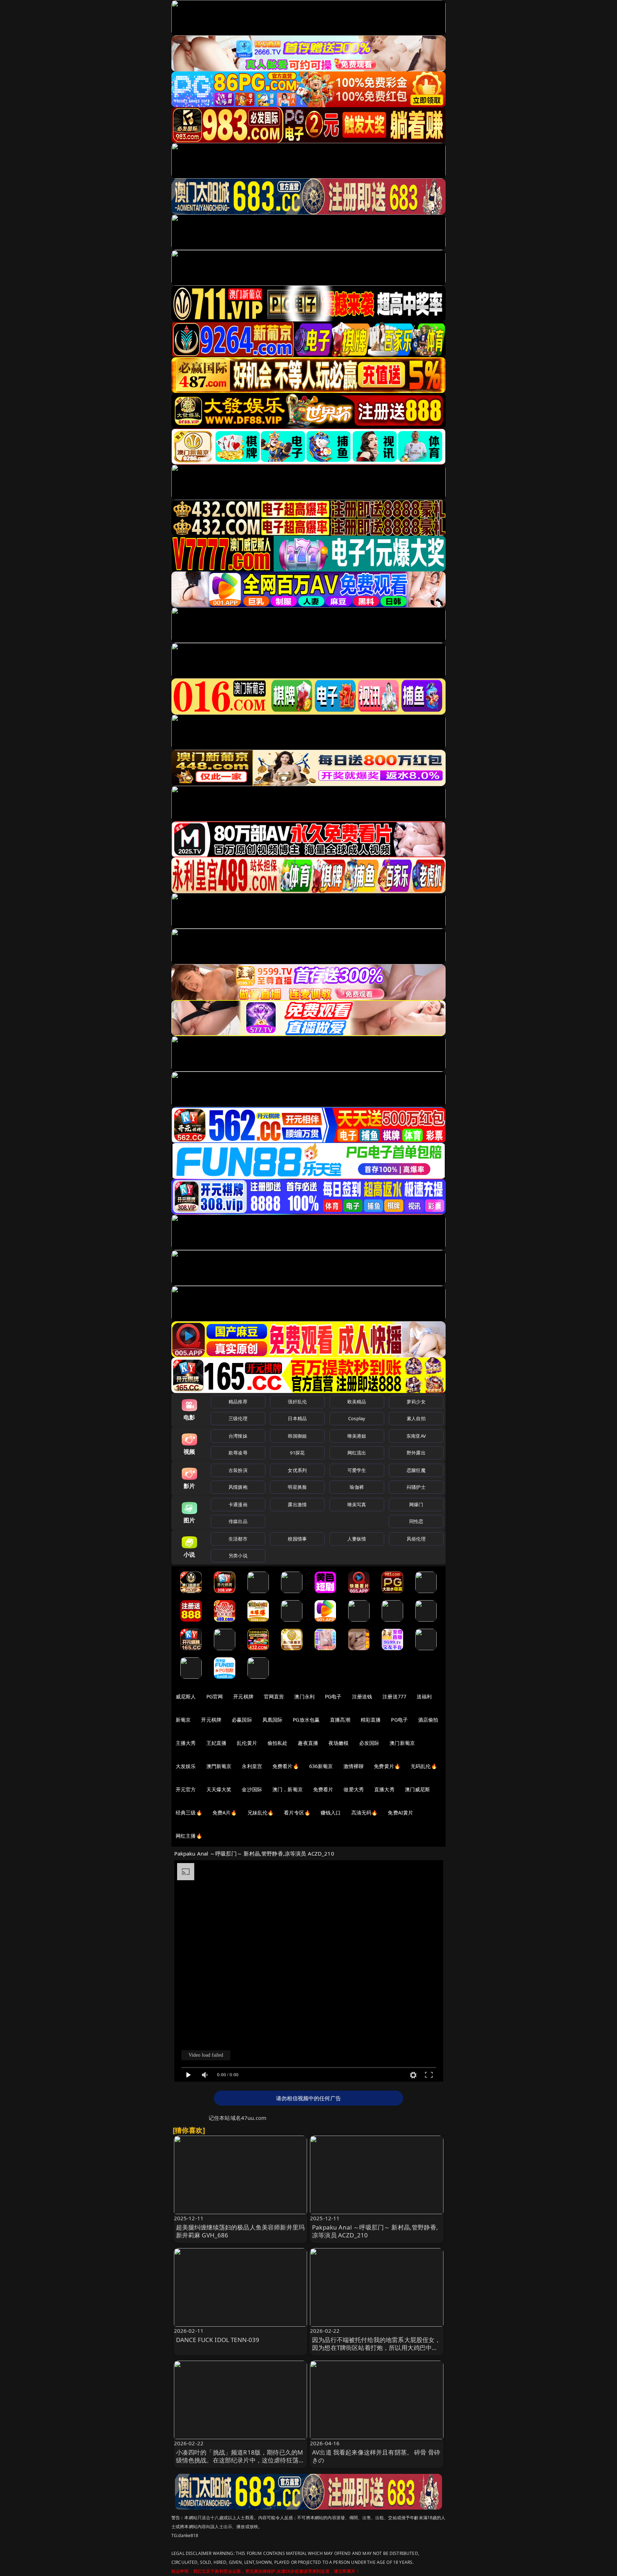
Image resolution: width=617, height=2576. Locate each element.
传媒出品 (238, 1521)
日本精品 (297, 1418)
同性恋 (416, 1521)
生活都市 (238, 1539)
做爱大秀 (354, 1789)
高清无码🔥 (365, 1813)
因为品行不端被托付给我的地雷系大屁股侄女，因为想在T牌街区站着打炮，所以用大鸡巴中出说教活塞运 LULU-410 (377, 2348)
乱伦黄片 (247, 1743)
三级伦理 (238, 1418)
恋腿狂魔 (416, 1470)
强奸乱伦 (297, 1402)
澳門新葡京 (219, 1766)
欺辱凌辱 (238, 1453)
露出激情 (297, 1504)
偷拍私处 (278, 1743)
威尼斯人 (186, 1696)
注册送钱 (362, 1696)
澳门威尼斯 (418, 1789)
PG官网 (215, 1696)
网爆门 (416, 1504)
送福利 (424, 1696)
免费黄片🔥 (387, 1766)
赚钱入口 (331, 1813)
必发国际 (369, 1743)
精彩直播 (371, 1720)
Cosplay (357, 1418)
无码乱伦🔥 (424, 1766)
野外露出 (416, 1453)
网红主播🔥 (189, 1836)
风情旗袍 (238, 1487)
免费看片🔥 (286, 1766)
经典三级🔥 (189, 1813)
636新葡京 (321, 1766)
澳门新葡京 (402, 1743)
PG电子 (333, 1696)
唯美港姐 (357, 1436)
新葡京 (183, 1720)
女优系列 (297, 1470)
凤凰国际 (273, 1720)
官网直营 (274, 1696)
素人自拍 (416, 1418)
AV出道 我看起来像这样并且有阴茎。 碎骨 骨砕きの (376, 2456)
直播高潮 (340, 1720)
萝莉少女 (416, 1402)
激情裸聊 (354, 1766)
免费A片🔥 (225, 1813)
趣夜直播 (308, 1743)
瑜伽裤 (357, 1487)
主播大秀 (186, 1743)
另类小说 (238, 1556)
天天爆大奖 (219, 1789)
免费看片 (323, 1789)
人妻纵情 (357, 1539)
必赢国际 (242, 1720)
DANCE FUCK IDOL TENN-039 (218, 2340)
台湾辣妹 (238, 1436)
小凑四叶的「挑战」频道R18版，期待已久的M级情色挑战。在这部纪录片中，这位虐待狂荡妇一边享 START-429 (240, 2460)
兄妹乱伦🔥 (261, 1813)
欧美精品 (357, 1402)
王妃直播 (217, 1743)
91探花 (297, 1453)
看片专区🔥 (297, 1813)
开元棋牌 (243, 1696)
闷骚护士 (416, 1487)
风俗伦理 (416, 1539)
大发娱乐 (186, 1766)
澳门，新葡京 (288, 1789)
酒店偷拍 (428, 1720)
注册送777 (394, 1696)
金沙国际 (252, 1789)
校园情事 (297, 1539)
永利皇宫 (252, 1766)
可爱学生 (357, 1470)
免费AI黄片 (400, 1813)
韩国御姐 (297, 1436)
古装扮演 (238, 1470)
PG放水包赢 (306, 1720)
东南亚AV (416, 1436)
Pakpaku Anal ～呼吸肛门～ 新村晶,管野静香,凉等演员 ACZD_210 (375, 2231)
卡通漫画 (238, 1504)
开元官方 (186, 1789)
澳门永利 (304, 1696)
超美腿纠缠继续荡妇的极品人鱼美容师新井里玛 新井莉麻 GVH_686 (240, 2231)
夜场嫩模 (339, 1743)
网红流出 (357, 1453)
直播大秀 (384, 1789)
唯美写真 (357, 1504)
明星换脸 (297, 1487)
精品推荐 (238, 1402)
